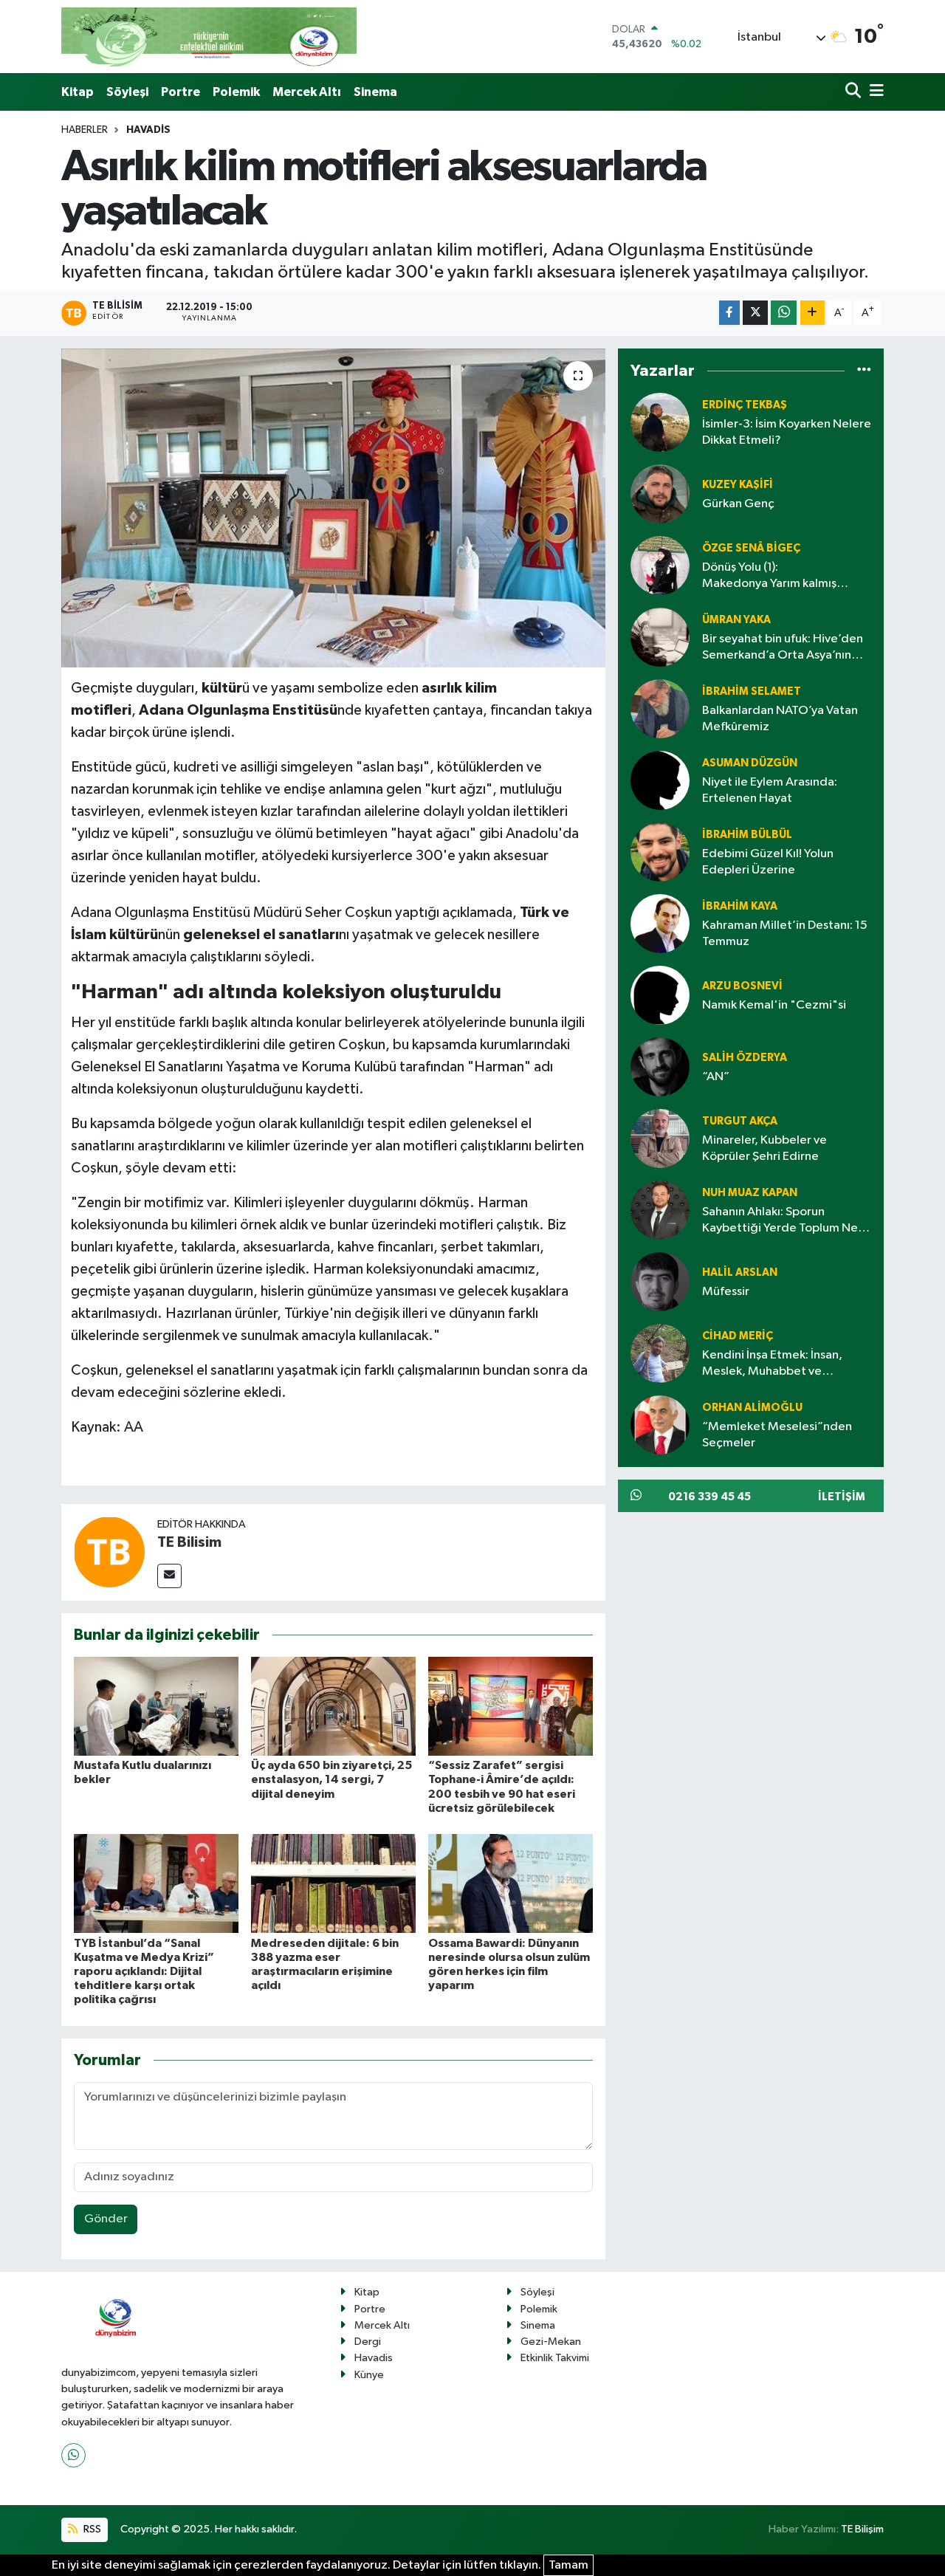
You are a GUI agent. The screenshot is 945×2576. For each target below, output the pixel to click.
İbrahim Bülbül (747, 835)
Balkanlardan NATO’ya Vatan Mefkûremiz (780, 718)
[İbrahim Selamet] (660, 708)
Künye (369, 2375)
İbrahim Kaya (740, 906)
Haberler (85, 130)
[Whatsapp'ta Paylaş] (784, 313)
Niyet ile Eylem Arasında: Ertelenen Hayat (770, 790)
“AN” (716, 1077)
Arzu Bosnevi (742, 986)
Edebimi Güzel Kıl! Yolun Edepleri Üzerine (768, 862)
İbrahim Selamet (752, 691)
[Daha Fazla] (812, 313)
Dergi (368, 2342)
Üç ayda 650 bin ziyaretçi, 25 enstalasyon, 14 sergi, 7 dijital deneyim (331, 1779)
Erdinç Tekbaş (745, 405)
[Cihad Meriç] (660, 1353)
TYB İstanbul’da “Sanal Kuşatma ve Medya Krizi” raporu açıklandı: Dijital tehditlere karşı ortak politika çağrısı (144, 1972)
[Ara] (855, 92)
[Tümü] (864, 371)
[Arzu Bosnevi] (660, 995)
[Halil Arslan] (660, 1281)
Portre (181, 92)
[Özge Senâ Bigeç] (660, 565)
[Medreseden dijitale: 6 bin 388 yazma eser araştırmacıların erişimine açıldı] (333, 1883)
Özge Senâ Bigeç (751, 548)
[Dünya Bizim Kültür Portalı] (209, 37)
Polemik (236, 92)
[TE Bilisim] (109, 1552)
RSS (91, 2529)
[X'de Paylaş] (755, 313)
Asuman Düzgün (750, 763)
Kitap (78, 92)
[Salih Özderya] (660, 1067)
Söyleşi (127, 92)
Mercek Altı (307, 92)
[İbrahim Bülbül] (660, 852)
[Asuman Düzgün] (660, 780)
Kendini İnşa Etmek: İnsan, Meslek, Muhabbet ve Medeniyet (772, 1364)
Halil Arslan (740, 1272)
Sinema (375, 92)
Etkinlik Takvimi (555, 2358)
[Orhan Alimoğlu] (660, 1425)
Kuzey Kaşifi (738, 485)
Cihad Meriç (738, 1336)
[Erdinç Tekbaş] (660, 422)
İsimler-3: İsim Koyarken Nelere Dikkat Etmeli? (787, 432)
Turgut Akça (740, 1121)
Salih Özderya (745, 1058)
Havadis (148, 130)
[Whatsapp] (73, 2455)
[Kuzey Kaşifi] (660, 494)
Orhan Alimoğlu (752, 1408)
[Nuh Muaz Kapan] (660, 1210)
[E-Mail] (169, 1576)
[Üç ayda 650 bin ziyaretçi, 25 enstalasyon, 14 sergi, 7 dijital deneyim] (333, 1706)
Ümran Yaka (736, 620)
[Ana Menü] (874, 92)
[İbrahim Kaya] (660, 923)
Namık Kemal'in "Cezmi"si (774, 1005)
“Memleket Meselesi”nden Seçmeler (777, 1435)
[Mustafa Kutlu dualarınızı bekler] (156, 1706)
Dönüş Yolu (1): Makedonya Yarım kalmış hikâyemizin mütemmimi (769, 576)
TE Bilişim (862, 2529)
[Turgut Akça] (660, 1138)
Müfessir (726, 1292)
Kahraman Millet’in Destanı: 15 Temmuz (785, 933)
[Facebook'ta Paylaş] (729, 313)
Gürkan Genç (738, 504)
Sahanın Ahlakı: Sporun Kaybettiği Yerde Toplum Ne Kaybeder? (780, 1221)
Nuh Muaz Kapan (750, 1193)
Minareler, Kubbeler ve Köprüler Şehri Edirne (764, 1148)
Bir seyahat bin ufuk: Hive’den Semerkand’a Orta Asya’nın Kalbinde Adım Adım (783, 648)
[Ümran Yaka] (660, 637)
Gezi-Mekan (551, 2342)
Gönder (106, 2219)
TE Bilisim (189, 1542)
